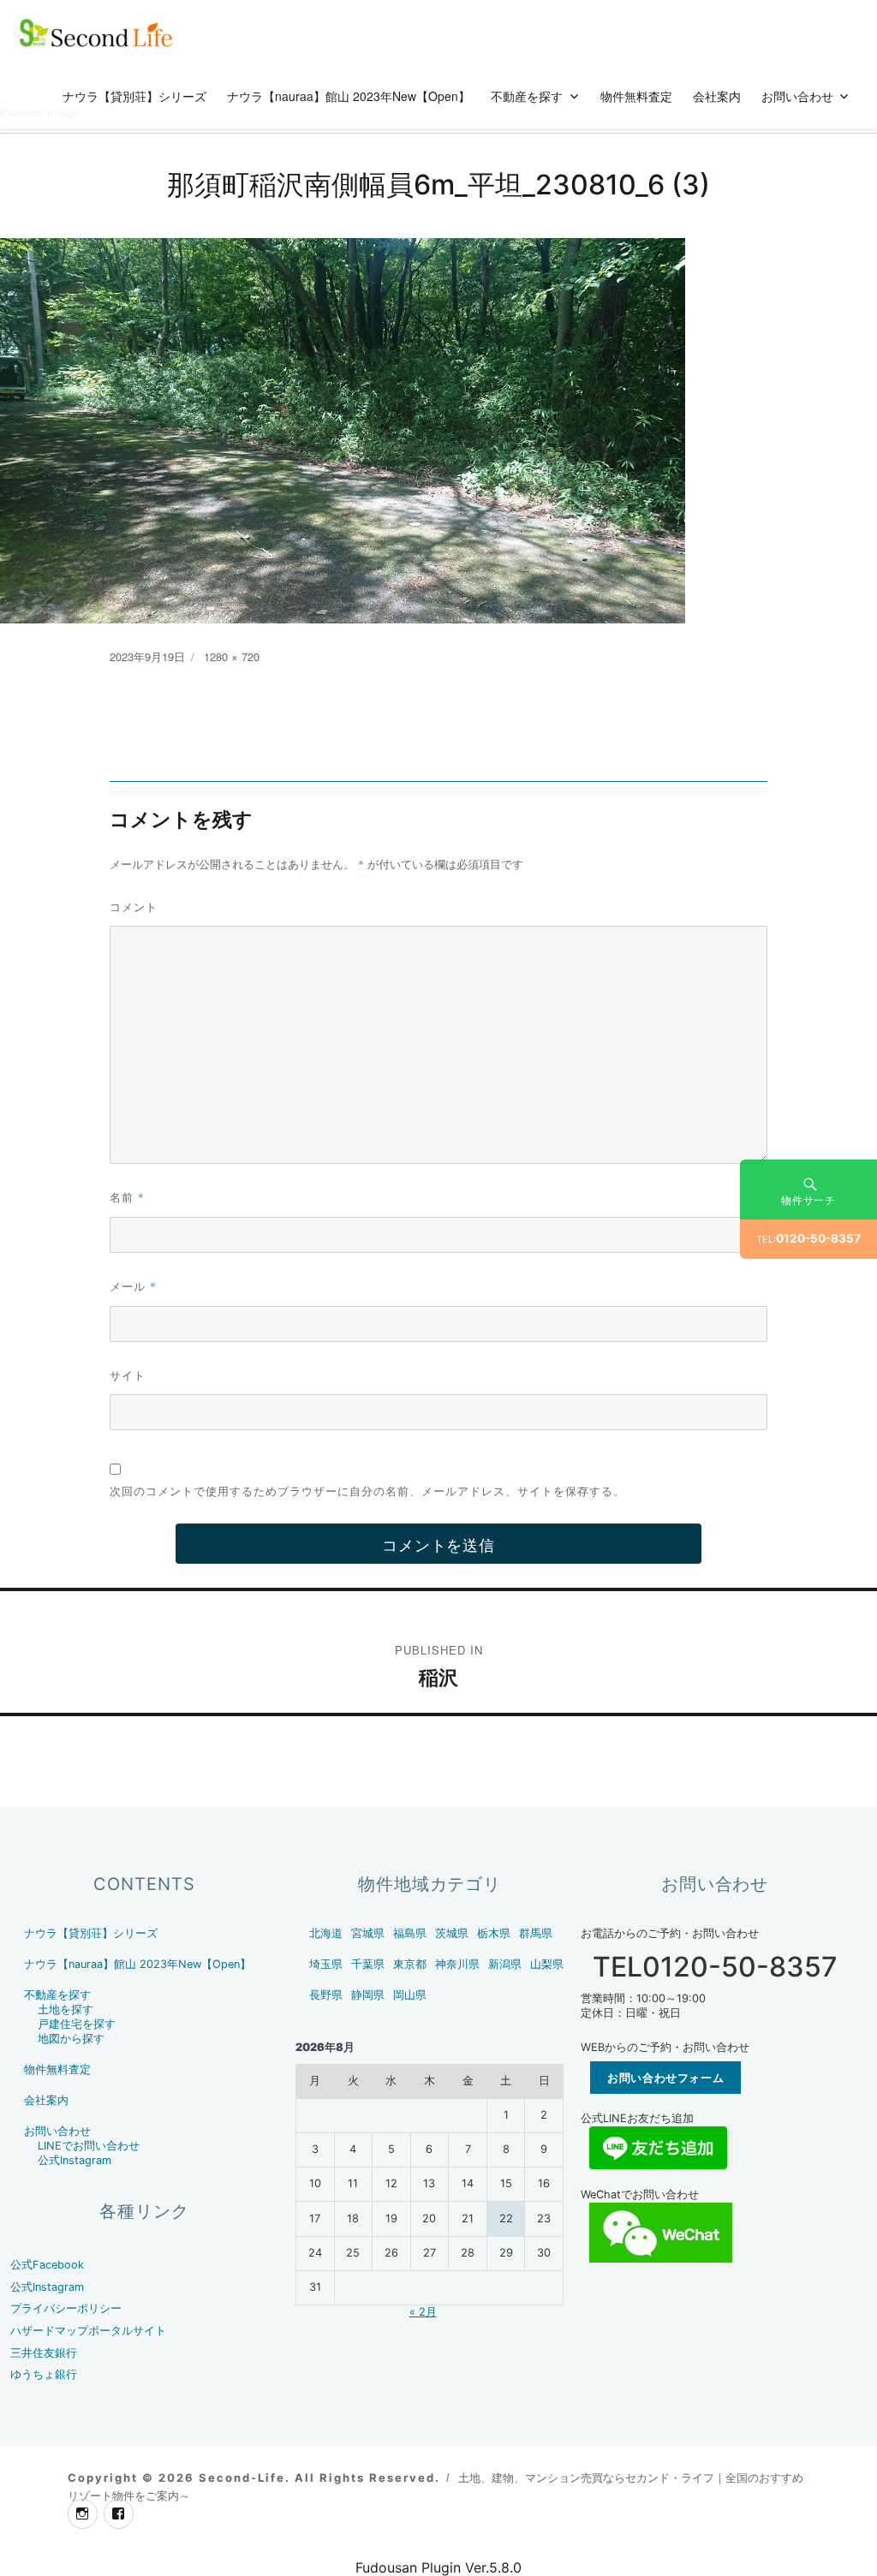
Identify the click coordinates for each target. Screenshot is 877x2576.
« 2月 (423, 2312)
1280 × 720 (232, 656)
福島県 (410, 1933)
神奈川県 (457, 1964)
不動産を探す (527, 96)
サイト (128, 1375)
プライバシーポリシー (66, 2308)
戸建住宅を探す (77, 2024)
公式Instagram (75, 2160)
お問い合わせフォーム (665, 2078)
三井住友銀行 (44, 2353)
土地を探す (66, 2010)
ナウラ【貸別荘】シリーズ (134, 96)
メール (133, 1286)
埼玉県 (326, 1964)
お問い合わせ (797, 96)
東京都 (410, 1964)
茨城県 (452, 1933)
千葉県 (368, 1964)
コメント (134, 906)
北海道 (326, 1933)
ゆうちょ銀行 (44, 2374)
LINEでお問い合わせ (89, 2146)
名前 (127, 1197)
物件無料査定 (636, 96)
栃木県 (494, 1933)
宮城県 (368, 1933)
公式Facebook (47, 2265)
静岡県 (368, 1995)
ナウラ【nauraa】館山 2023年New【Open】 (349, 96)
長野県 (326, 1995)
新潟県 (505, 1964)
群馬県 (536, 1933)
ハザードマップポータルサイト (88, 2331)
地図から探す (71, 2039)
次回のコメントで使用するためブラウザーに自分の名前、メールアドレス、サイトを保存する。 (367, 1491)
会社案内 (717, 96)
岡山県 (410, 1995)
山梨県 (547, 1964)
